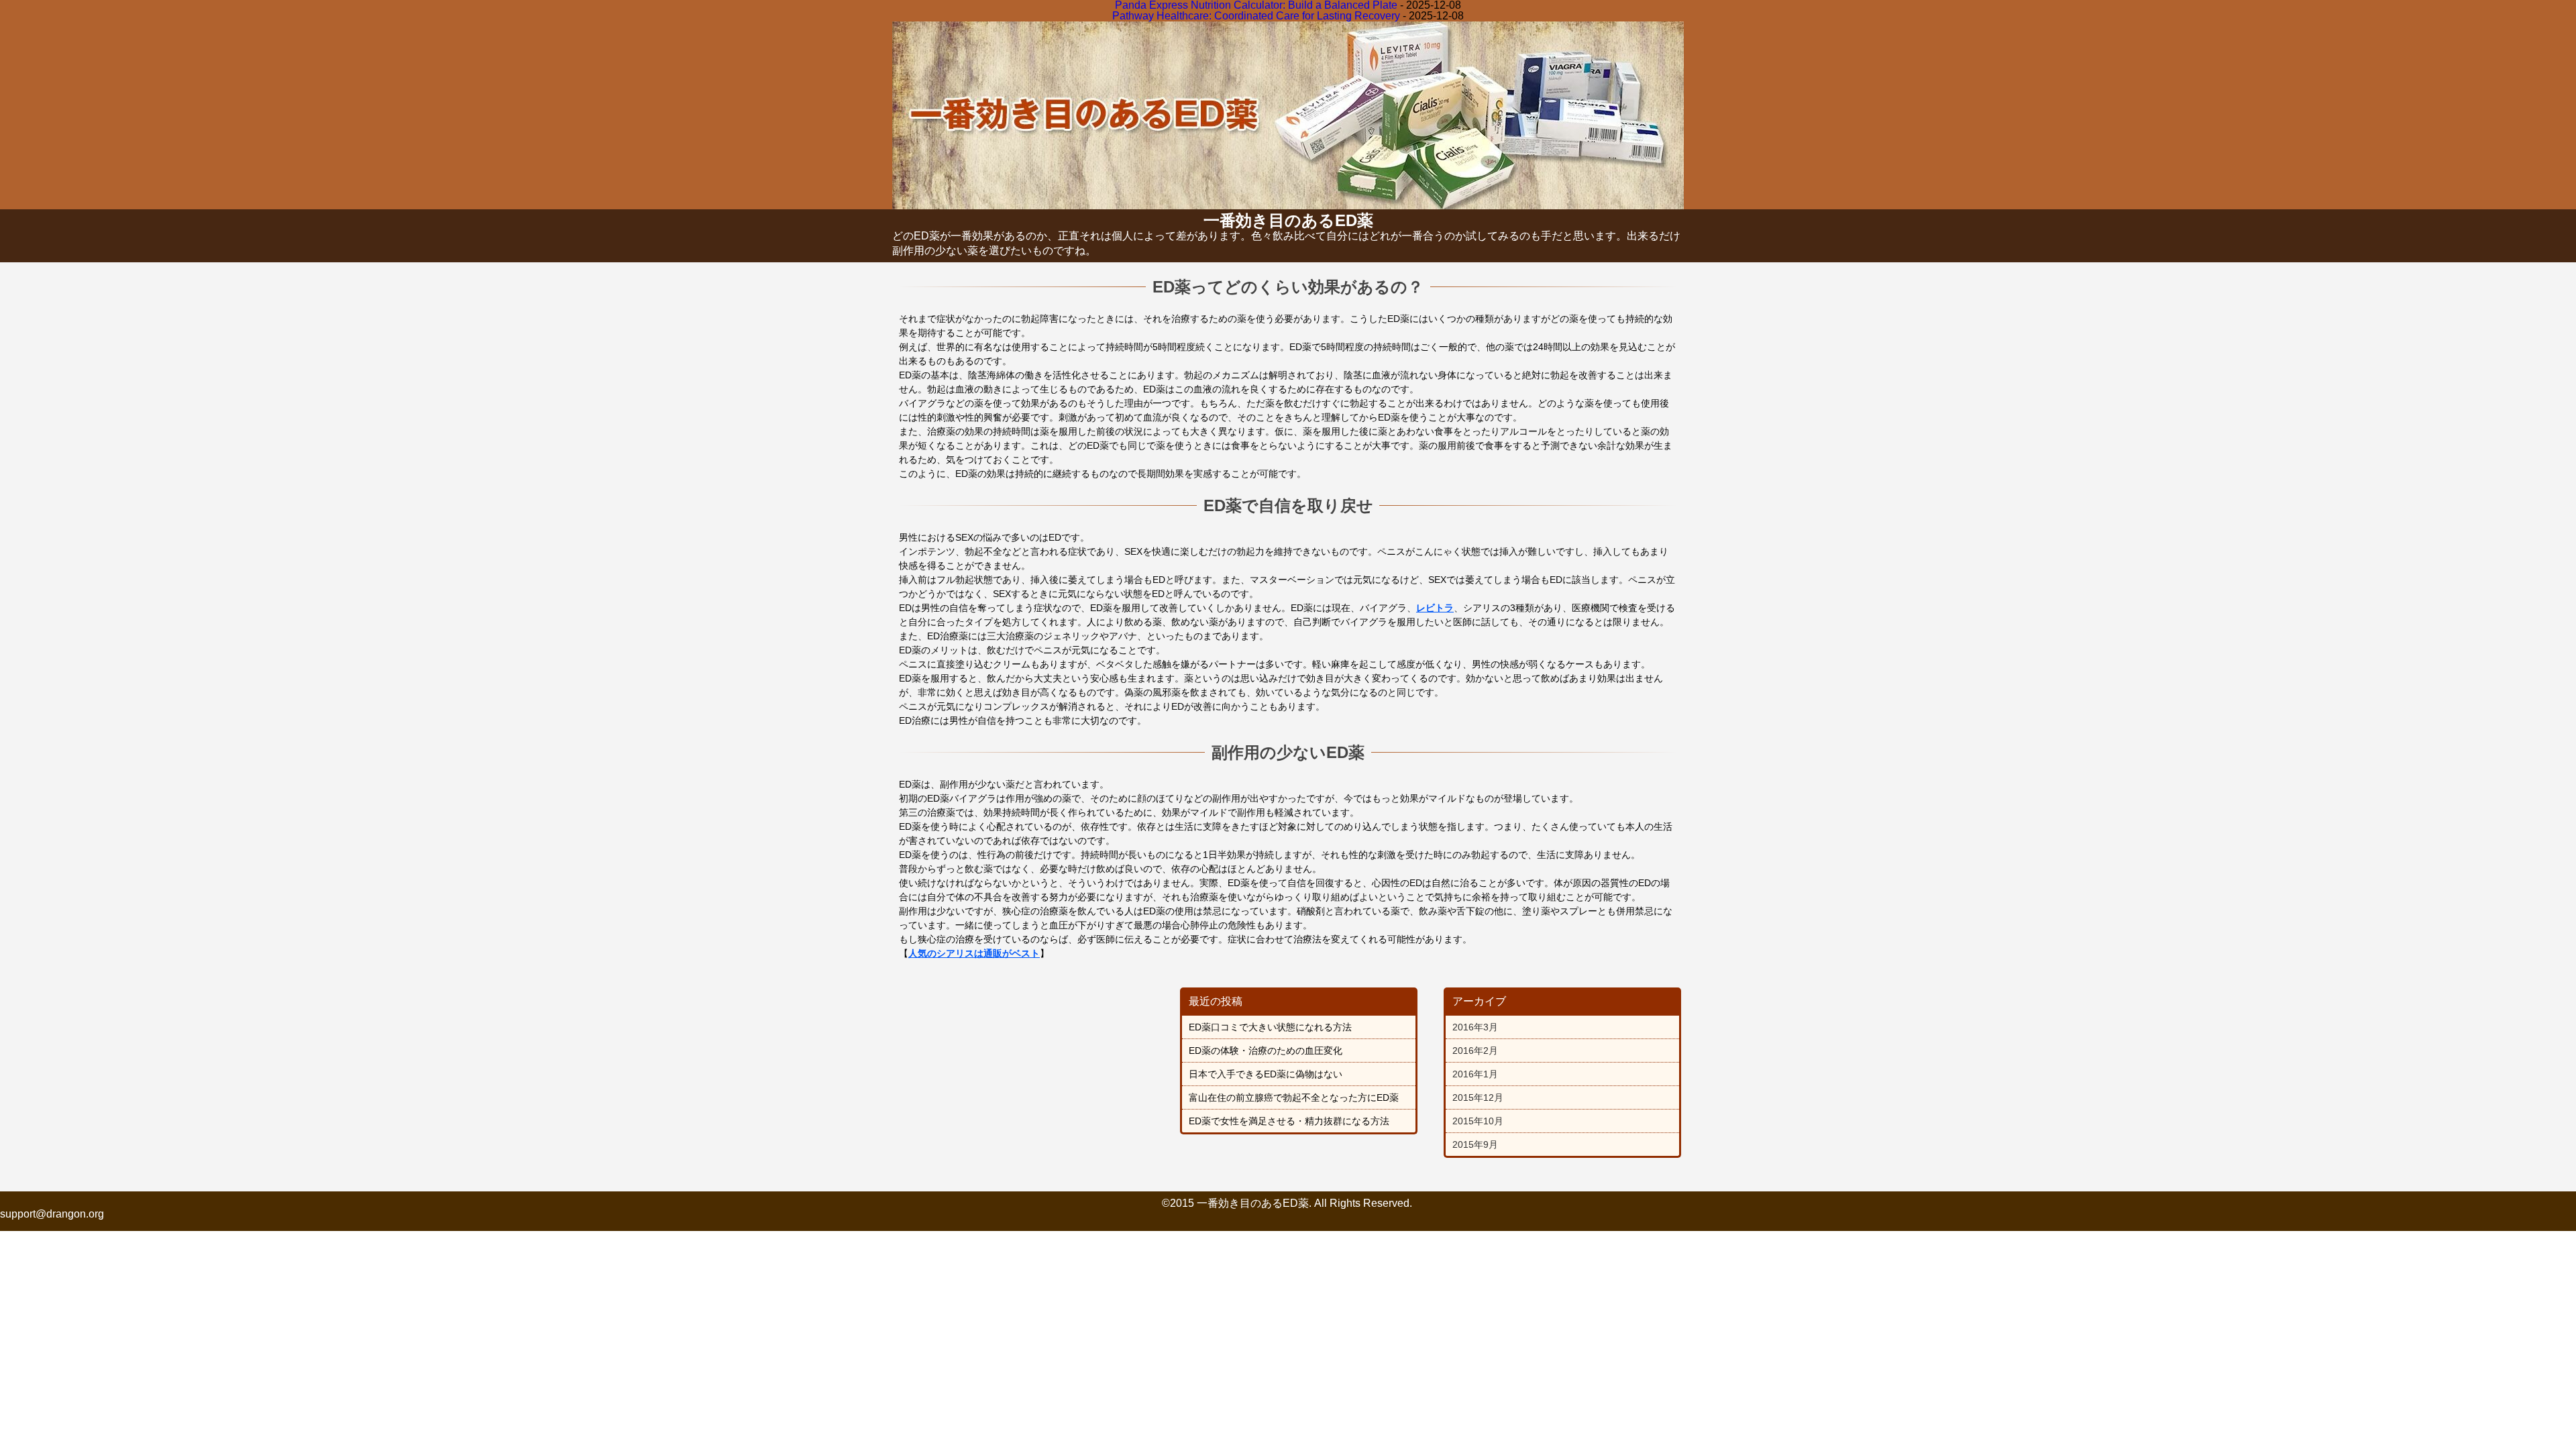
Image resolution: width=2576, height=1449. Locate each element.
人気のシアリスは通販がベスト (974, 953)
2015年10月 (1478, 1121)
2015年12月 (1478, 1097)
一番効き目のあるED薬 (1288, 220)
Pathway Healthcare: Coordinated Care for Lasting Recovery (1256, 16)
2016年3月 (1475, 1027)
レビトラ (1435, 608)
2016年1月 (1475, 1074)
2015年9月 (1475, 1144)
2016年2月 (1475, 1051)
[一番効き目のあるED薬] (1288, 204)
